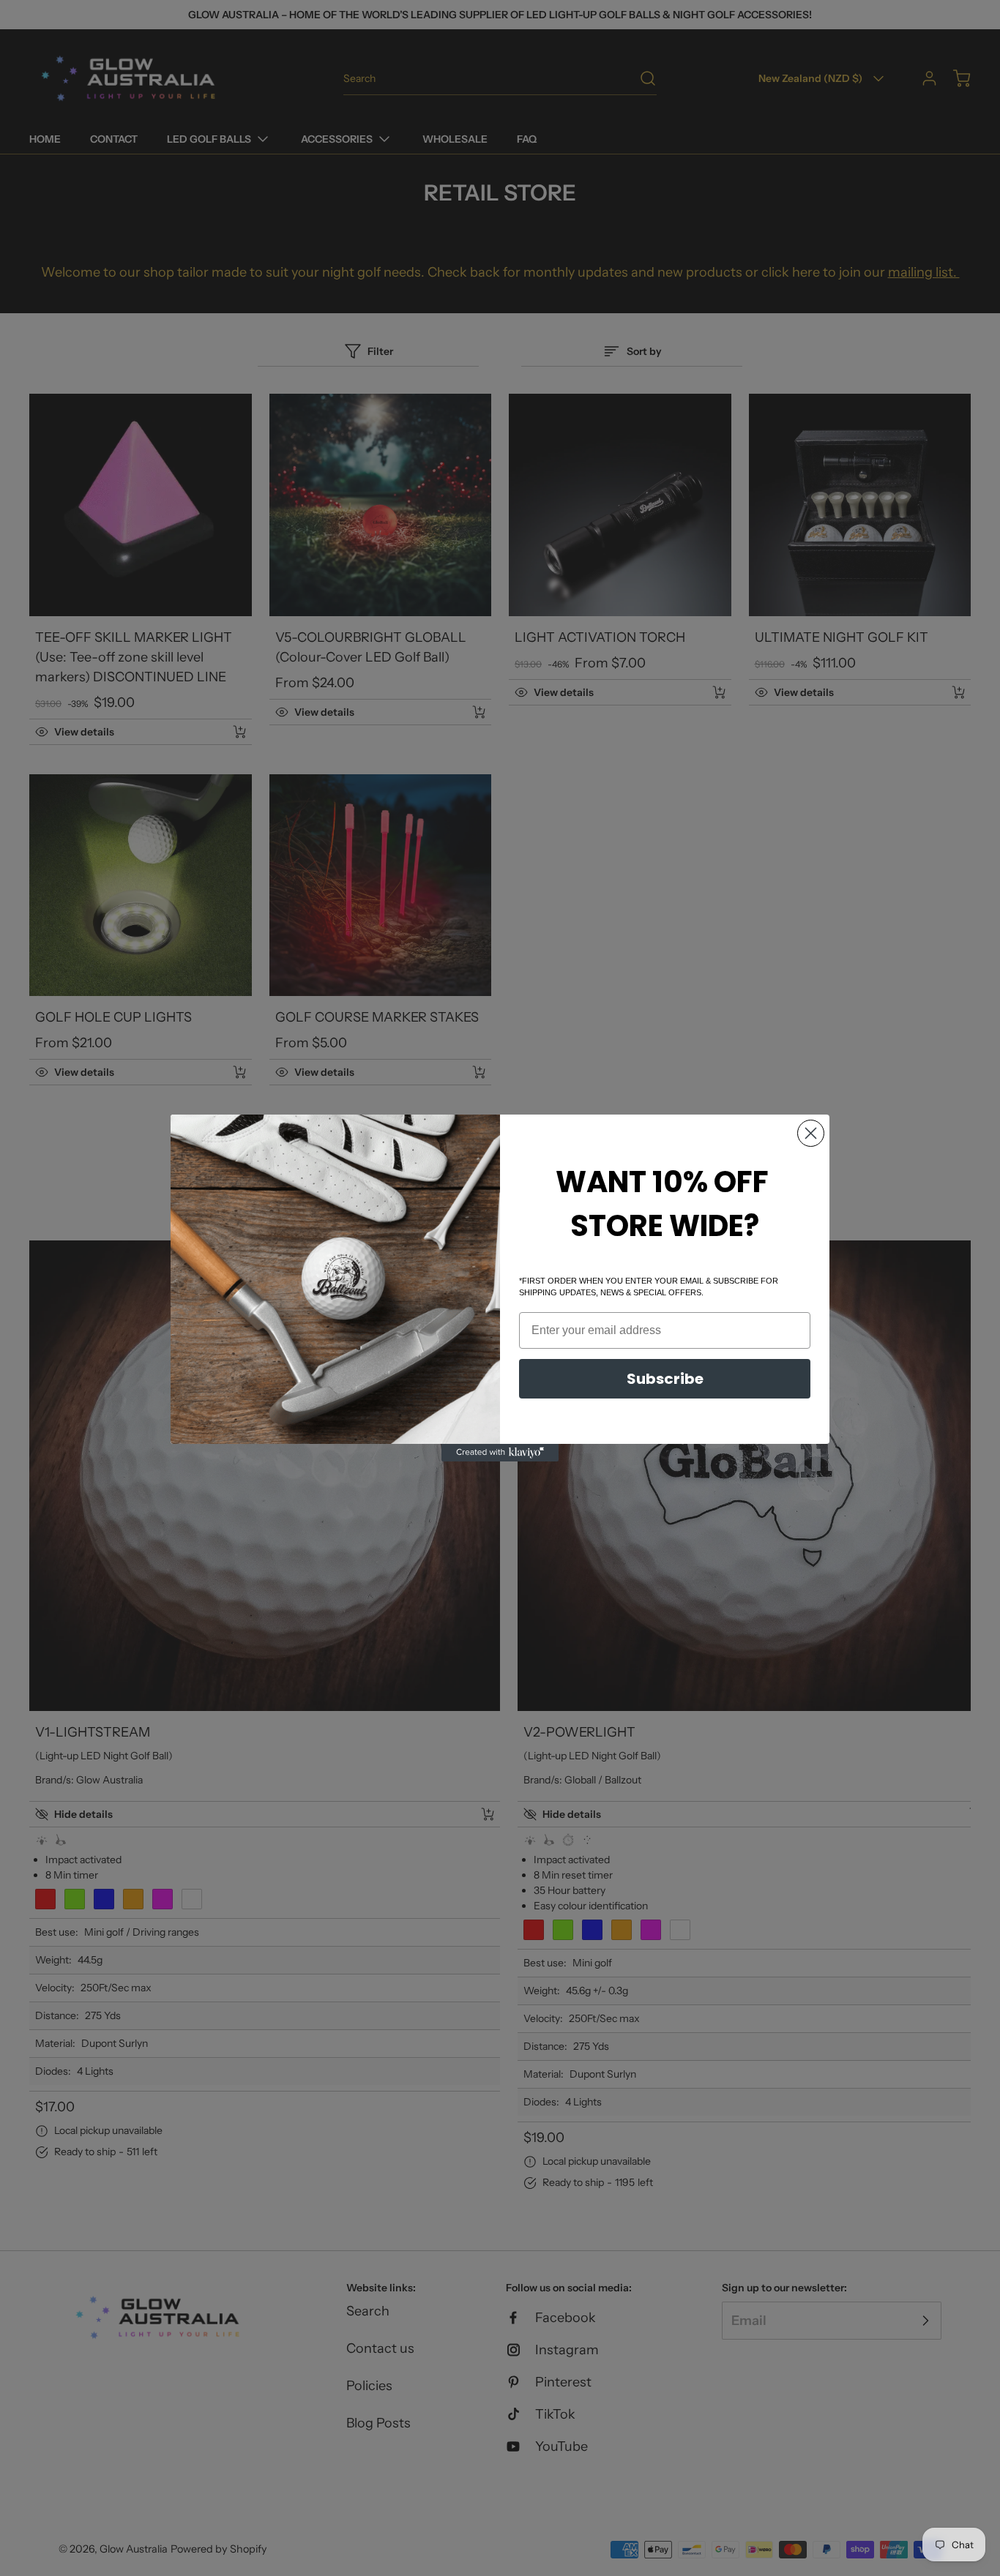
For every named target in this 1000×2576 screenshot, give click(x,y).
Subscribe (665, 1379)
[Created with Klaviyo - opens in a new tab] (500, 1453)
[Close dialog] (811, 1133)
